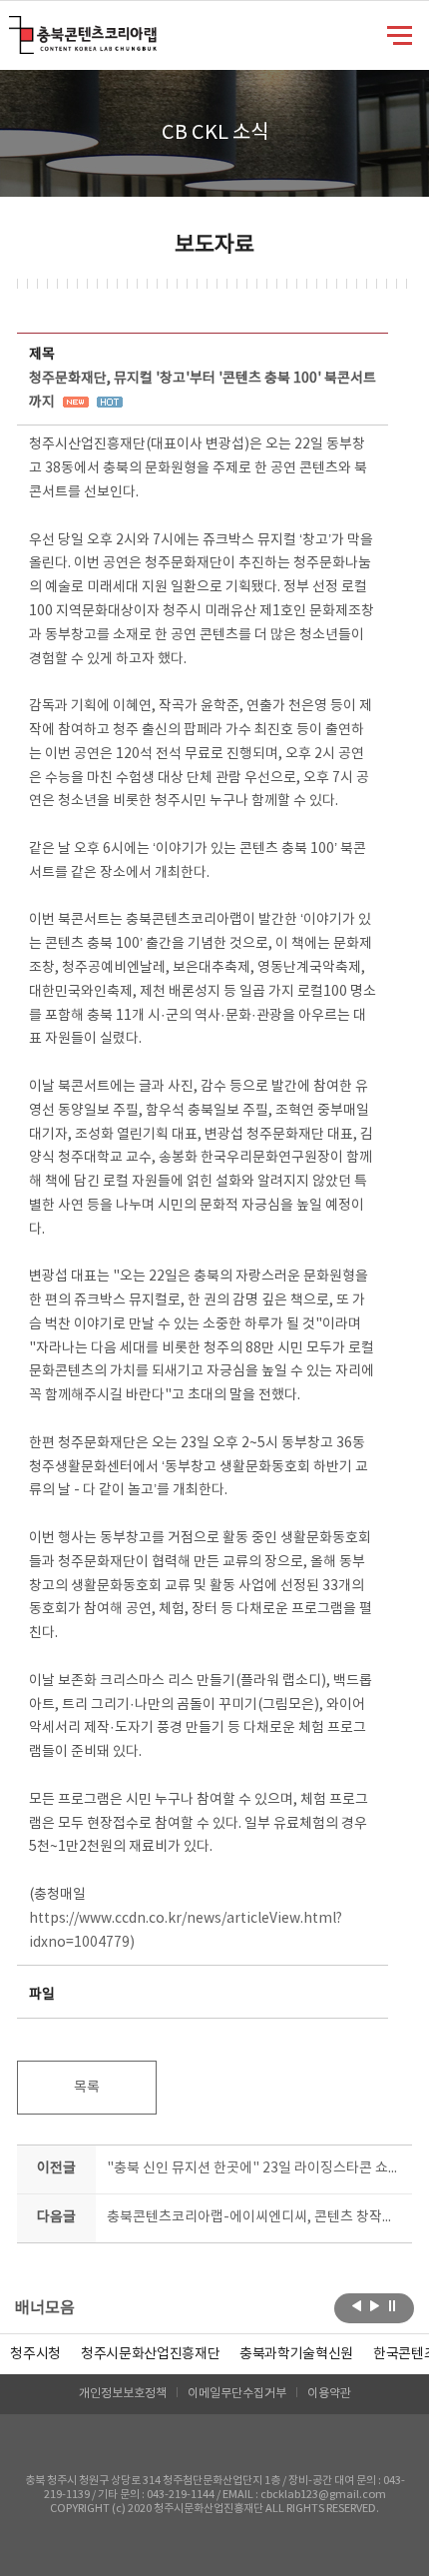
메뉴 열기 (400, 34)
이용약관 (329, 2394)
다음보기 (375, 2306)
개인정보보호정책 (123, 2394)
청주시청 (35, 2354)
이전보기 (357, 2306)
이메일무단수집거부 (237, 2394)
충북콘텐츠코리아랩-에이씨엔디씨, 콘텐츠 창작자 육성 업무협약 (255, 2217)
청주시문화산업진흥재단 (150, 2354)
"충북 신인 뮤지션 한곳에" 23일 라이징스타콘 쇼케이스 (255, 2168)
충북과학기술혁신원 (296, 2354)
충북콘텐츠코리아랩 (13, 27)
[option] (35, 2354)
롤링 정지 (393, 2306)
